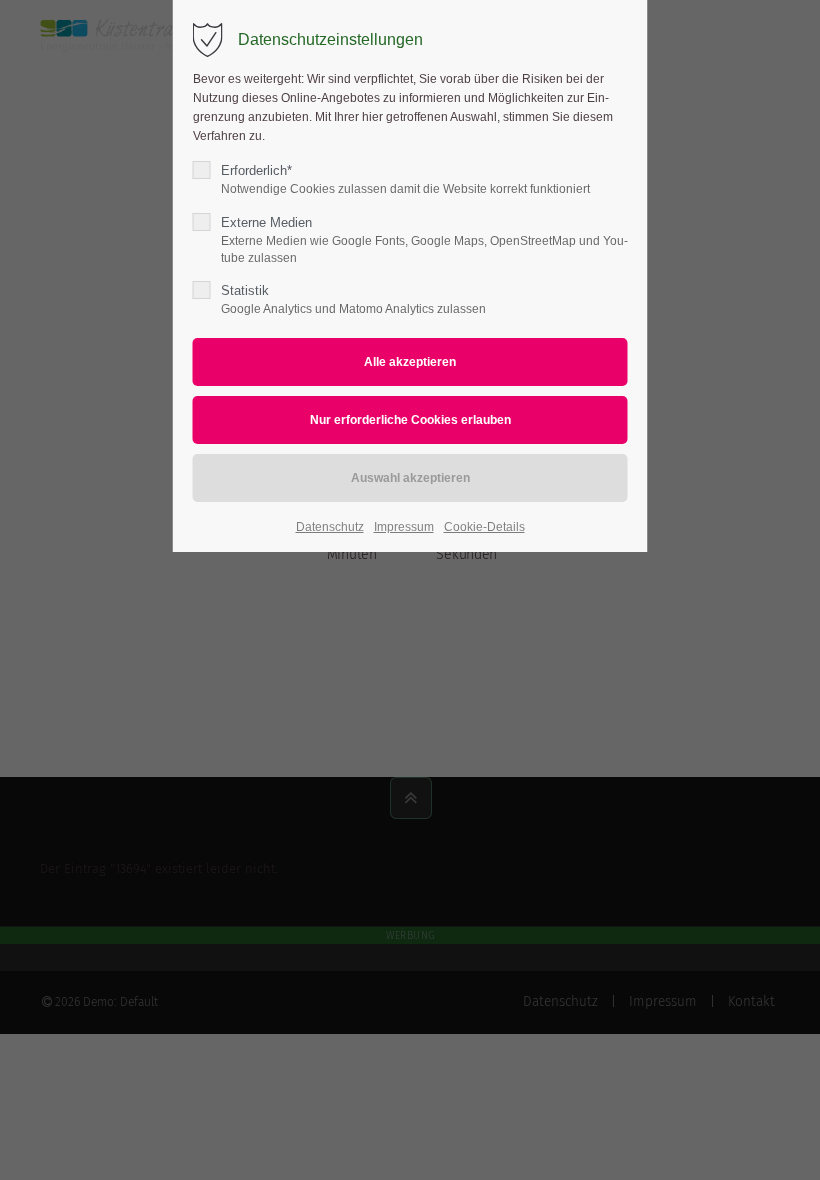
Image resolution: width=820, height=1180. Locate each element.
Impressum (404, 527)
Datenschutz (330, 527)
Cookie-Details (484, 527)
